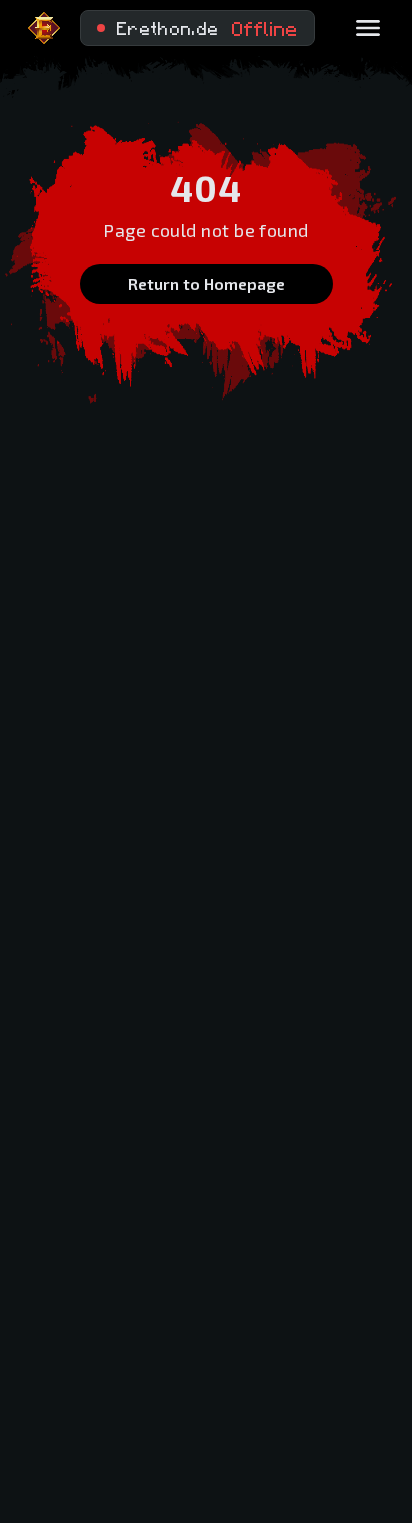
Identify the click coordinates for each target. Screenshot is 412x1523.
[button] (197, 28)
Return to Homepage (206, 283)
